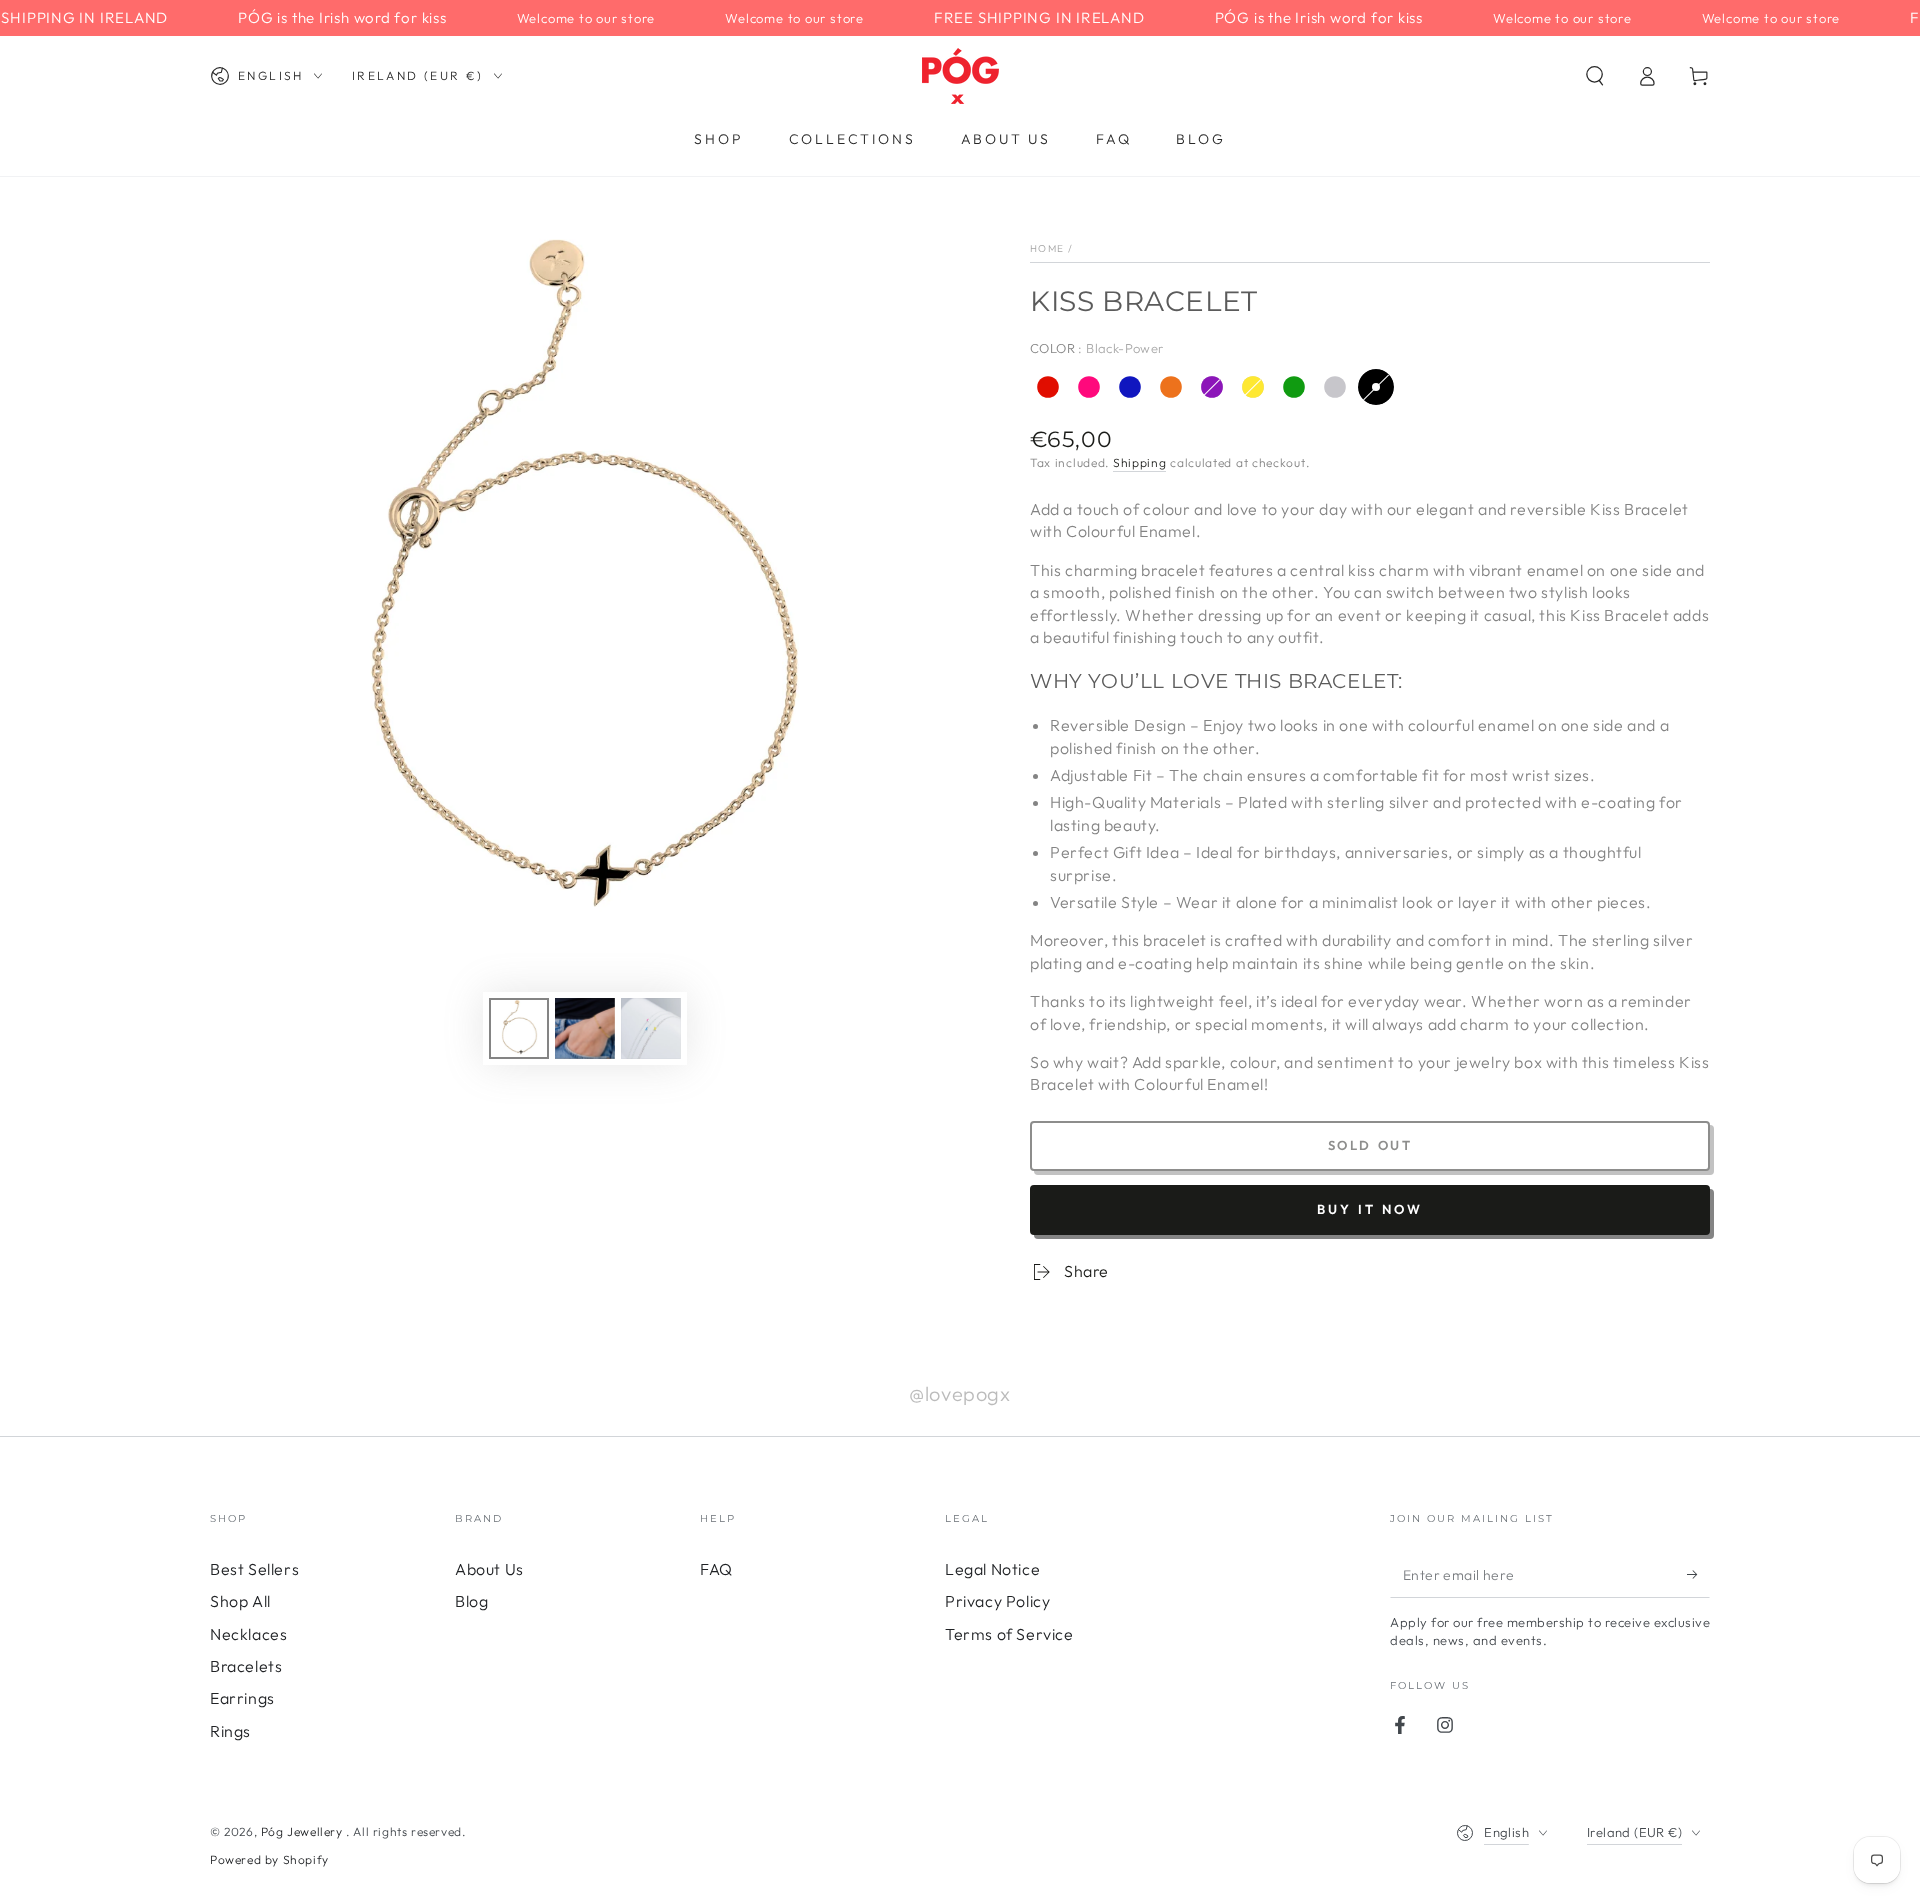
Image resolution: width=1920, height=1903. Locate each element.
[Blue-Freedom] (1130, 387)
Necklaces (248, 1634)
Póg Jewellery (303, 1831)
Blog (471, 1601)
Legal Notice (992, 1569)
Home (1047, 248)
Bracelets (246, 1666)
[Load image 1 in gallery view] (519, 1028)
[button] (1595, 76)
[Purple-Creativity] (1212, 387)
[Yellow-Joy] (1253, 387)
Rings (230, 1731)
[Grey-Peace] (1335, 387)
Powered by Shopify (269, 1859)
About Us (489, 1569)
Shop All (240, 1601)
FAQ (716, 1569)
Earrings (242, 1698)
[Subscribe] (1698, 1575)
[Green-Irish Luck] (1294, 387)
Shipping (1140, 462)
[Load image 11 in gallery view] (651, 1028)
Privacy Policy (997, 1601)
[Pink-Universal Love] (1089, 387)
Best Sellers (254, 1569)
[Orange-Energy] (1171, 387)
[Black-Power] (1376, 387)
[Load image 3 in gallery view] (585, 1028)
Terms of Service (1009, 1634)
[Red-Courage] (1048, 387)
